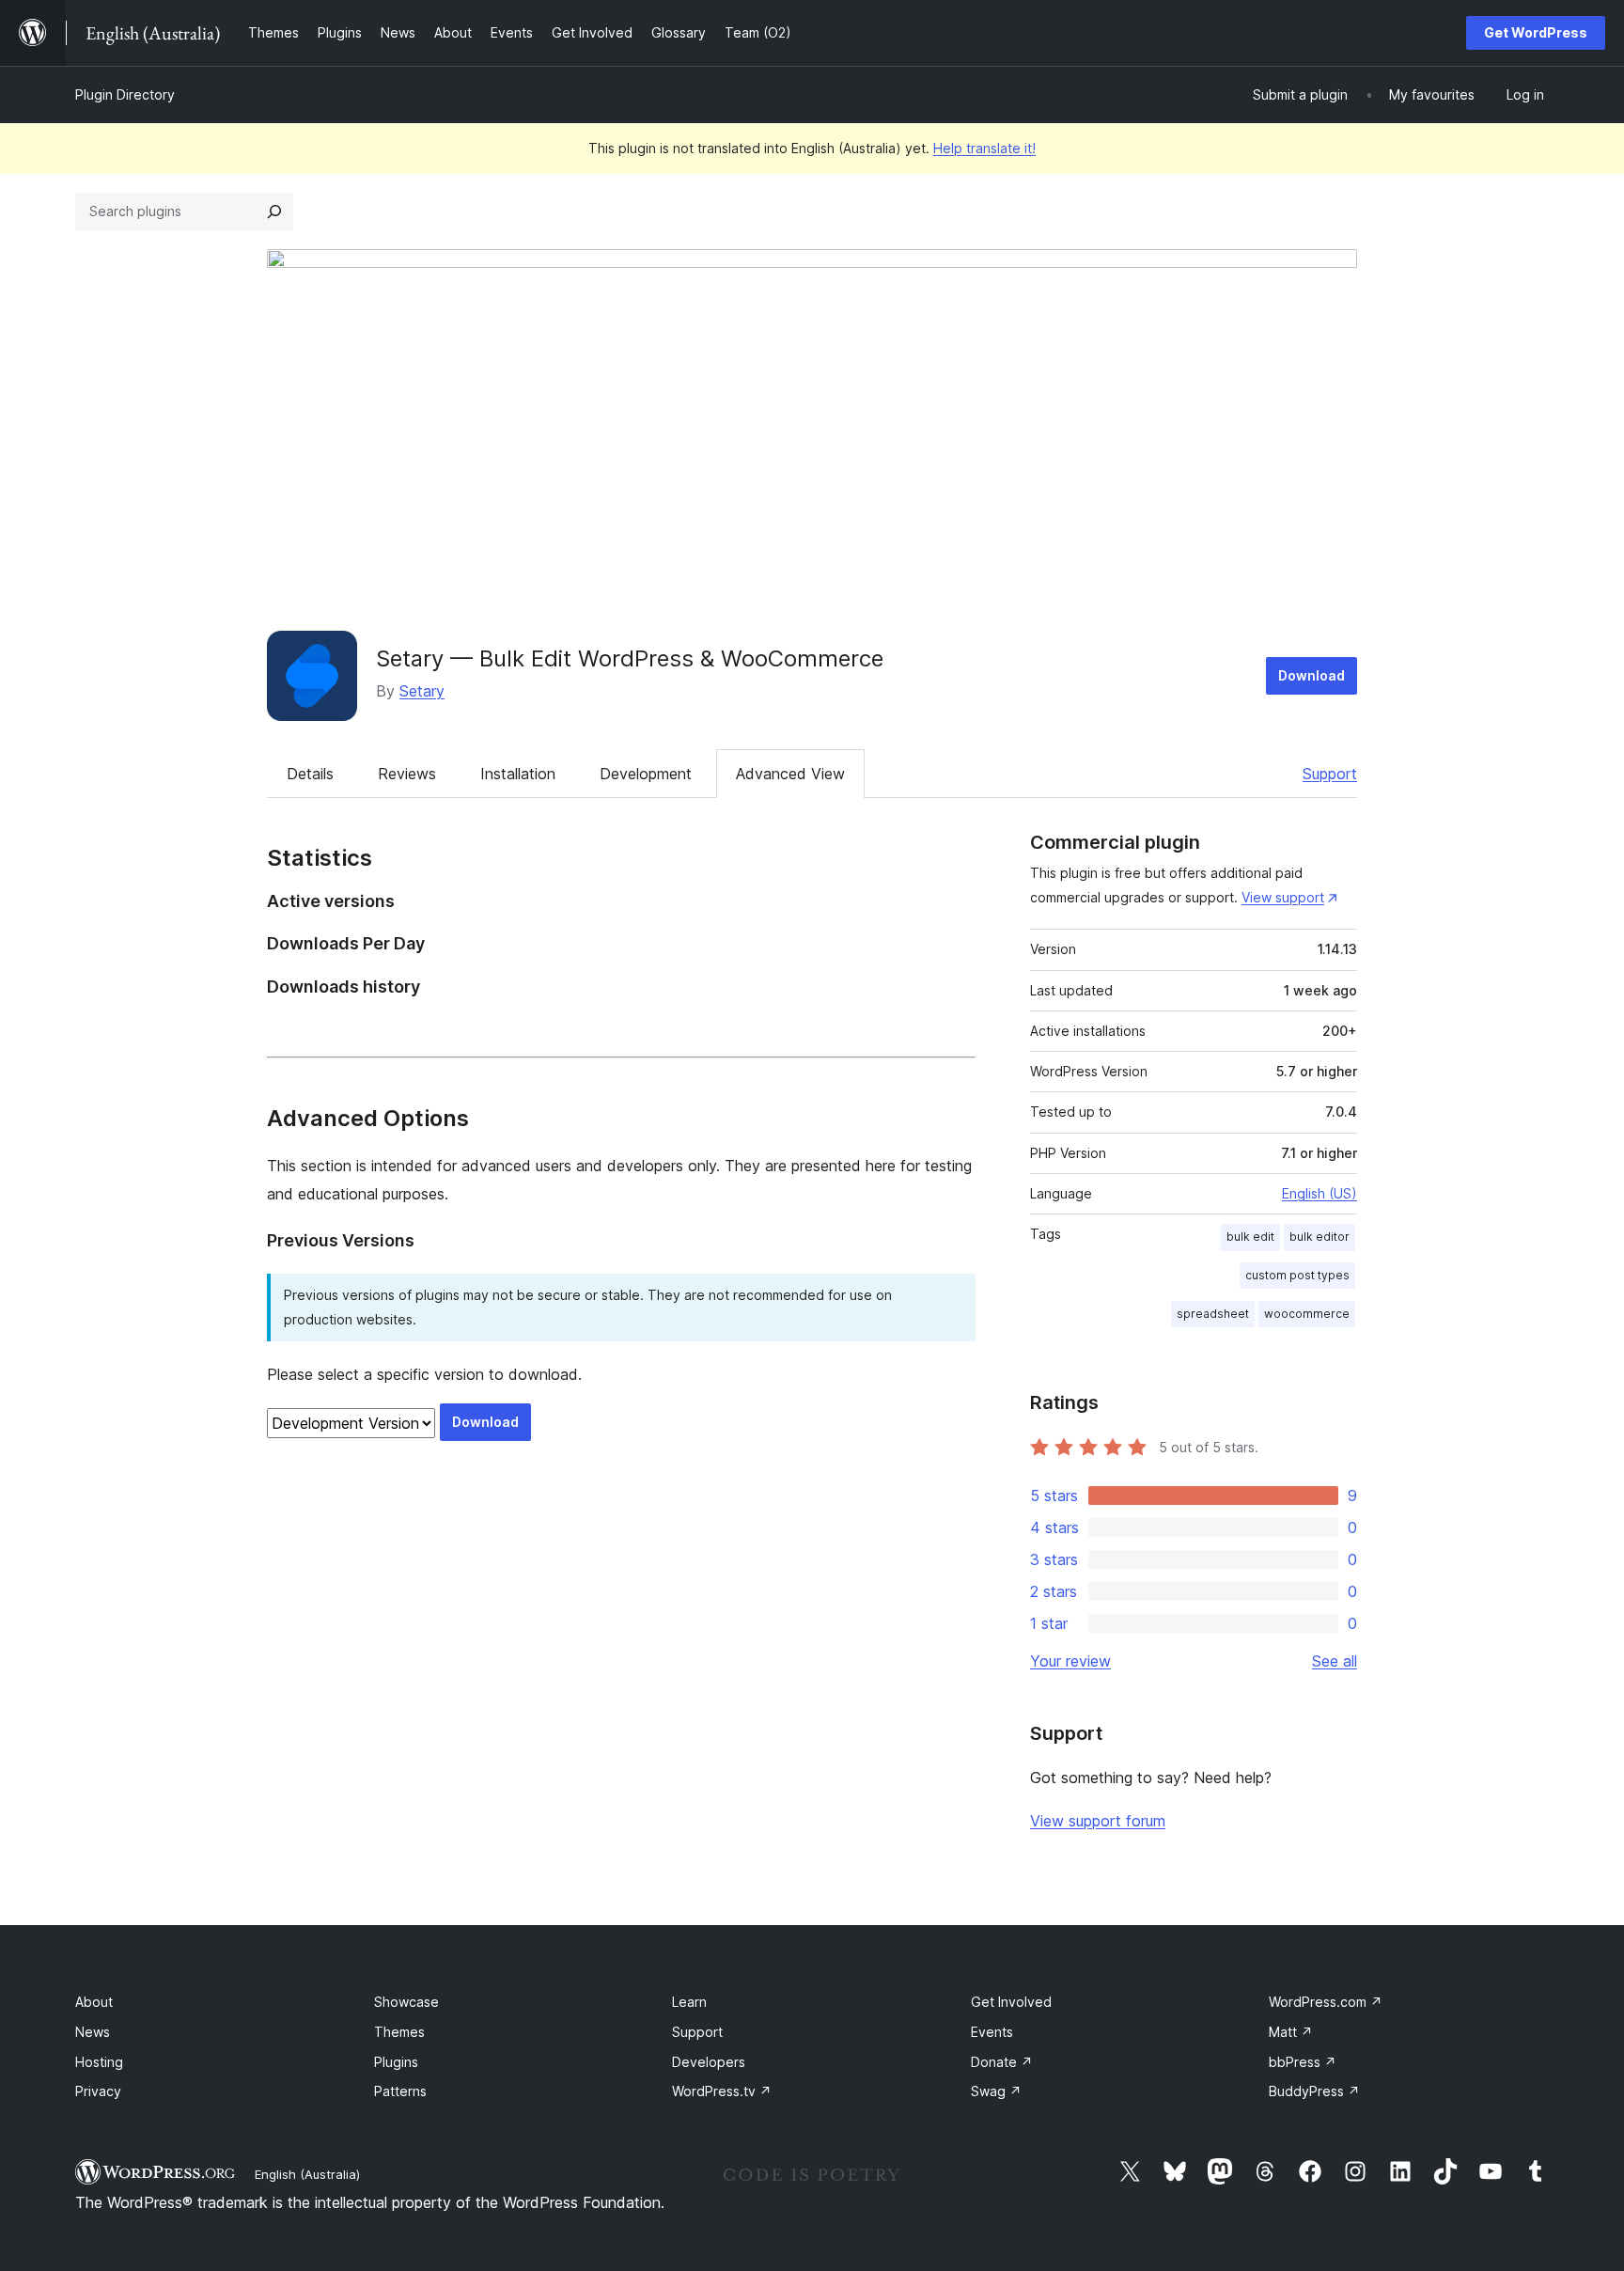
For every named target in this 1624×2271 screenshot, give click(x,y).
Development (646, 774)
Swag (996, 2091)
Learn (689, 2002)
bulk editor (1319, 1237)
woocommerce (1307, 1314)
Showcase (406, 2002)
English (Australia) (307, 2174)
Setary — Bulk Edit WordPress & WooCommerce (630, 658)
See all (1335, 1661)
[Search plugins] (274, 211)
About (94, 2002)
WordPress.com (1326, 2002)
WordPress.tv (722, 2091)
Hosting (99, 2062)
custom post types (1297, 1275)
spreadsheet (1213, 1314)
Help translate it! (984, 148)
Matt (1291, 2032)
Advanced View (790, 774)
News (93, 2032)
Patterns (400, 2091)
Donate (1002, 2062)
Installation (518, 774)
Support (1330, 774)
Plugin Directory (125, 94)
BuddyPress (1314, 2091)
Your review (1070, 1661)
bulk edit (1250, 1237)
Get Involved (1011, 2002)
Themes (399, 2032)
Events (992, 2032)
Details (310, 774)
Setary (422, 691)
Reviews (407, 774)
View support (1283, 897)
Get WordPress (1536, 32)
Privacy (98, 2091)
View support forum (1098, 1821)
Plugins (396, 2062)
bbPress (1303, 2062)
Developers (709, 2062)
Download (1312, 675)
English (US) (1319, 1193)
